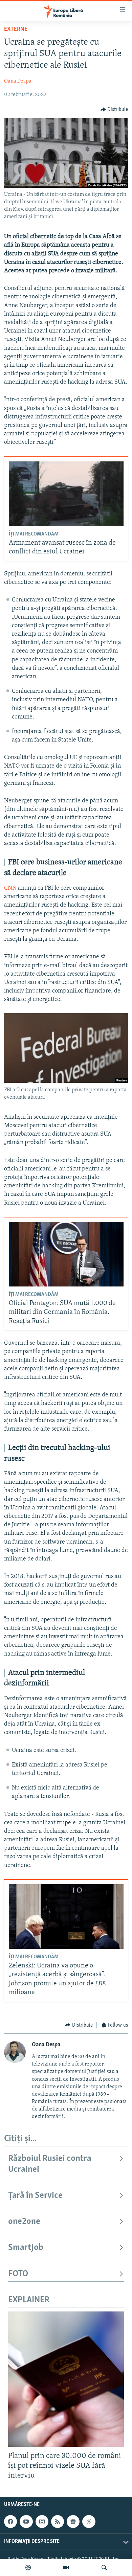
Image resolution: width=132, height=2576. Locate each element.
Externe (16, 29)
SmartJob (26, 2248)
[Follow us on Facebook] (10, 2522)
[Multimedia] (66, 2568)
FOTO (18, 2274)
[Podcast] (28, 2568)
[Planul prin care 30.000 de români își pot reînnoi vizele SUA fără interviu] (66, 2379)
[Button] (114, 110)
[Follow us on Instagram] (42, 2522)
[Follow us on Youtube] (26, 2522)
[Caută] (104, 2568)
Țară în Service (35, 2196)
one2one (24, 2222)
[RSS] (58, 2522)
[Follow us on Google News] (73, 2522)
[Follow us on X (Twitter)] (89, 2522)
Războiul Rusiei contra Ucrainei (50, 2164)
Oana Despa (18, 81)
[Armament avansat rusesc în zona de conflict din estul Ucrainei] (66, 494)
